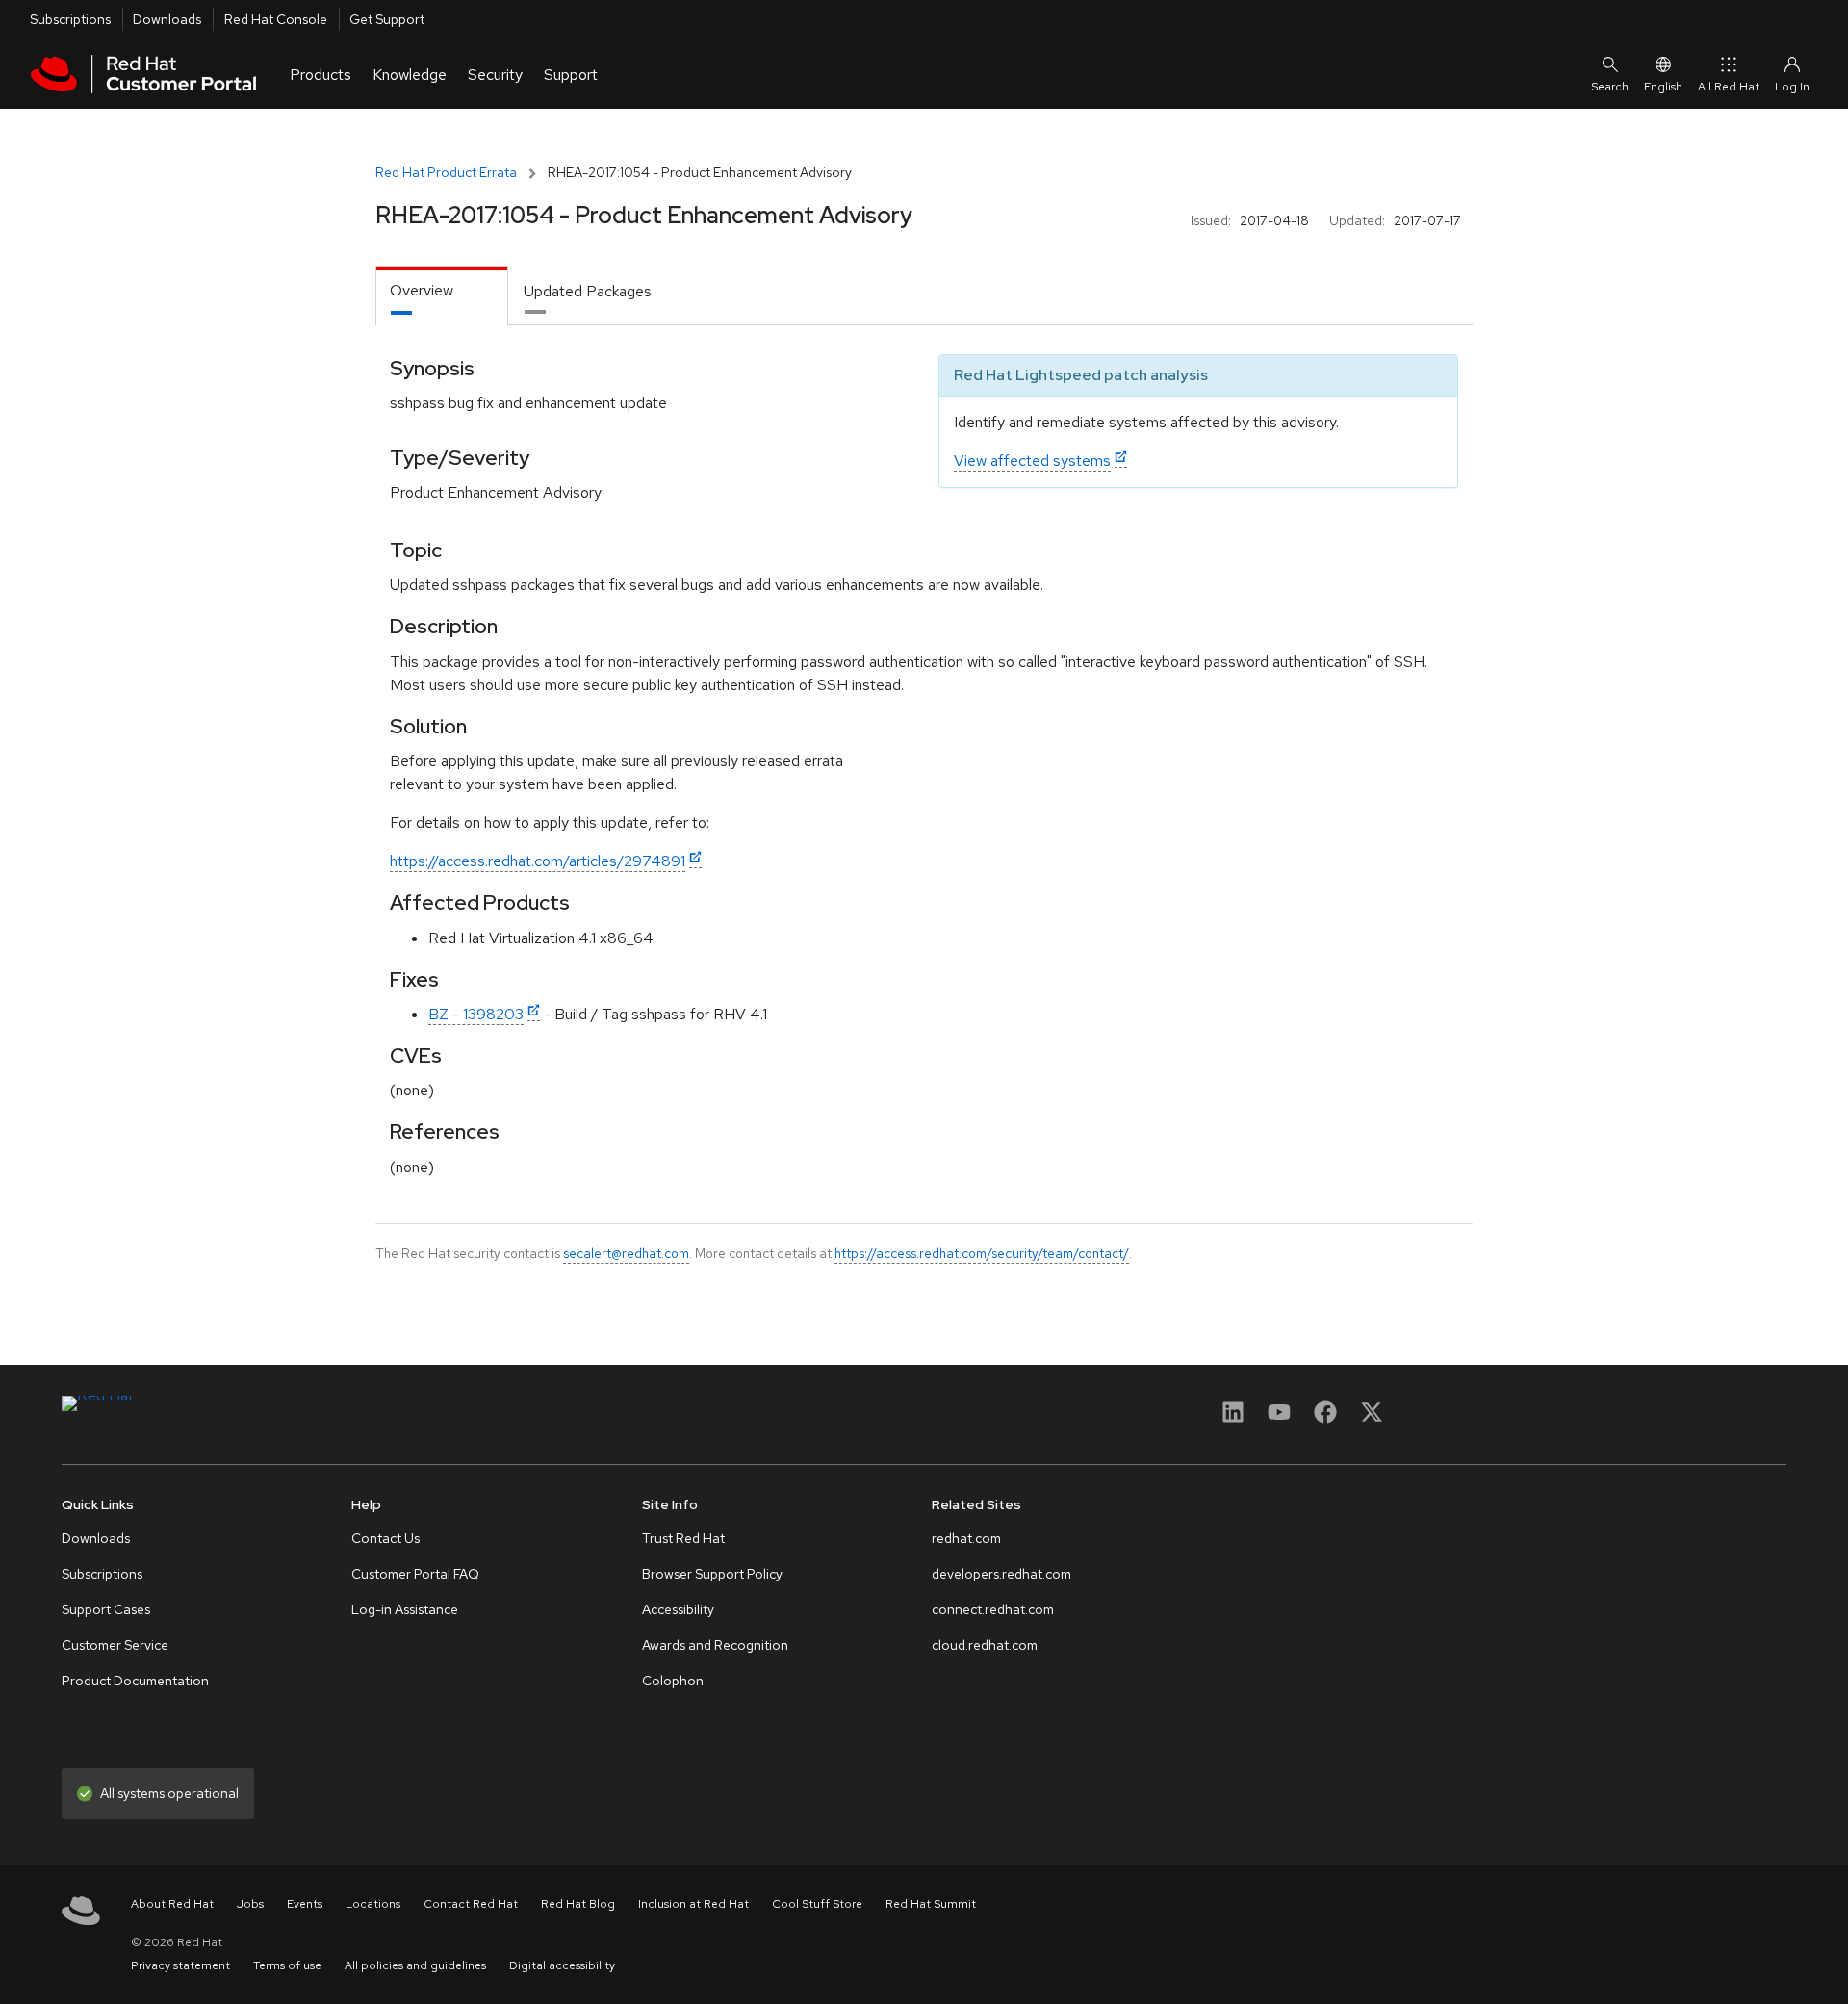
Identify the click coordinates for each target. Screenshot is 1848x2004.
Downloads (167, 19)
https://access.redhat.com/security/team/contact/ (982, 1253)
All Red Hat (1729, 87)
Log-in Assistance (405, 1609)
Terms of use (287, 1965)
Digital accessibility (562, 1965)
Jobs (250, 1904)
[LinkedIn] (1233, 1418)
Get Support (387, 19)
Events (305, 1904)
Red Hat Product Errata (446, 172)
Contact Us (385, 1538)
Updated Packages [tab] (588, 291)
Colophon (673, 1681)
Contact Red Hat (471, 1904)
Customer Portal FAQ (415, 1574)
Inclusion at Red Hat (693, 1904)
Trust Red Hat (683, 1538)
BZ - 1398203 (476, 1014)
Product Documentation (135, 1681)
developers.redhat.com (1001, 1574)
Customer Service (115, 1645)
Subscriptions (70, 19)
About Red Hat (172, 1904)
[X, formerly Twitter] (1372, 1418)
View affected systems (1032, 461)
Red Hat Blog (578, 1904)
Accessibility (678, 1609)
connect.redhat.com (993, 1609)
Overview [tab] (422, 290)
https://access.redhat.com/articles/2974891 (538, 861)
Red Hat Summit (931, 1904)
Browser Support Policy (712, 1574)
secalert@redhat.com (626, 1253)
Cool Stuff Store (817, 1904)
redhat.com (966, 1538)
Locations (373, 1904)
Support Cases (106, 1609)
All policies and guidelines (415, 1965)
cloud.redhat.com (985, 1645)
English (1663, 87)
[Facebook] (1325, 1418)
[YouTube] (1279, 1418)
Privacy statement (180, 1965)
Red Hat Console (276, 19)
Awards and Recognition (715, 1645)
